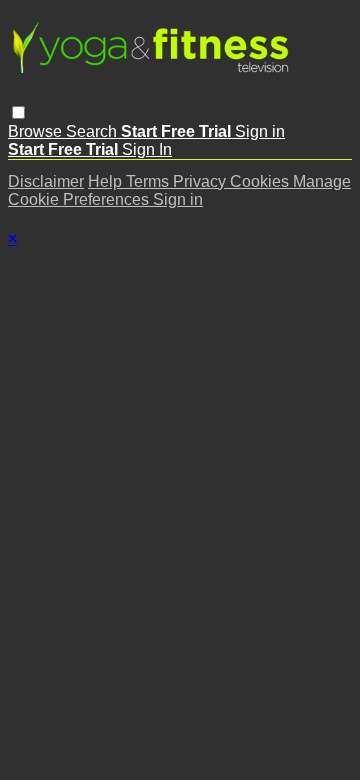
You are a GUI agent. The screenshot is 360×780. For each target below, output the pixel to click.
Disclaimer (46, 181)
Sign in (260, 131)
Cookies (261, 181)
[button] (18, 112)
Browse (37, 131)
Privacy (201, 181)
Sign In (147, 149)
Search (93, 131)
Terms (149, 181)
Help (107, 181)
